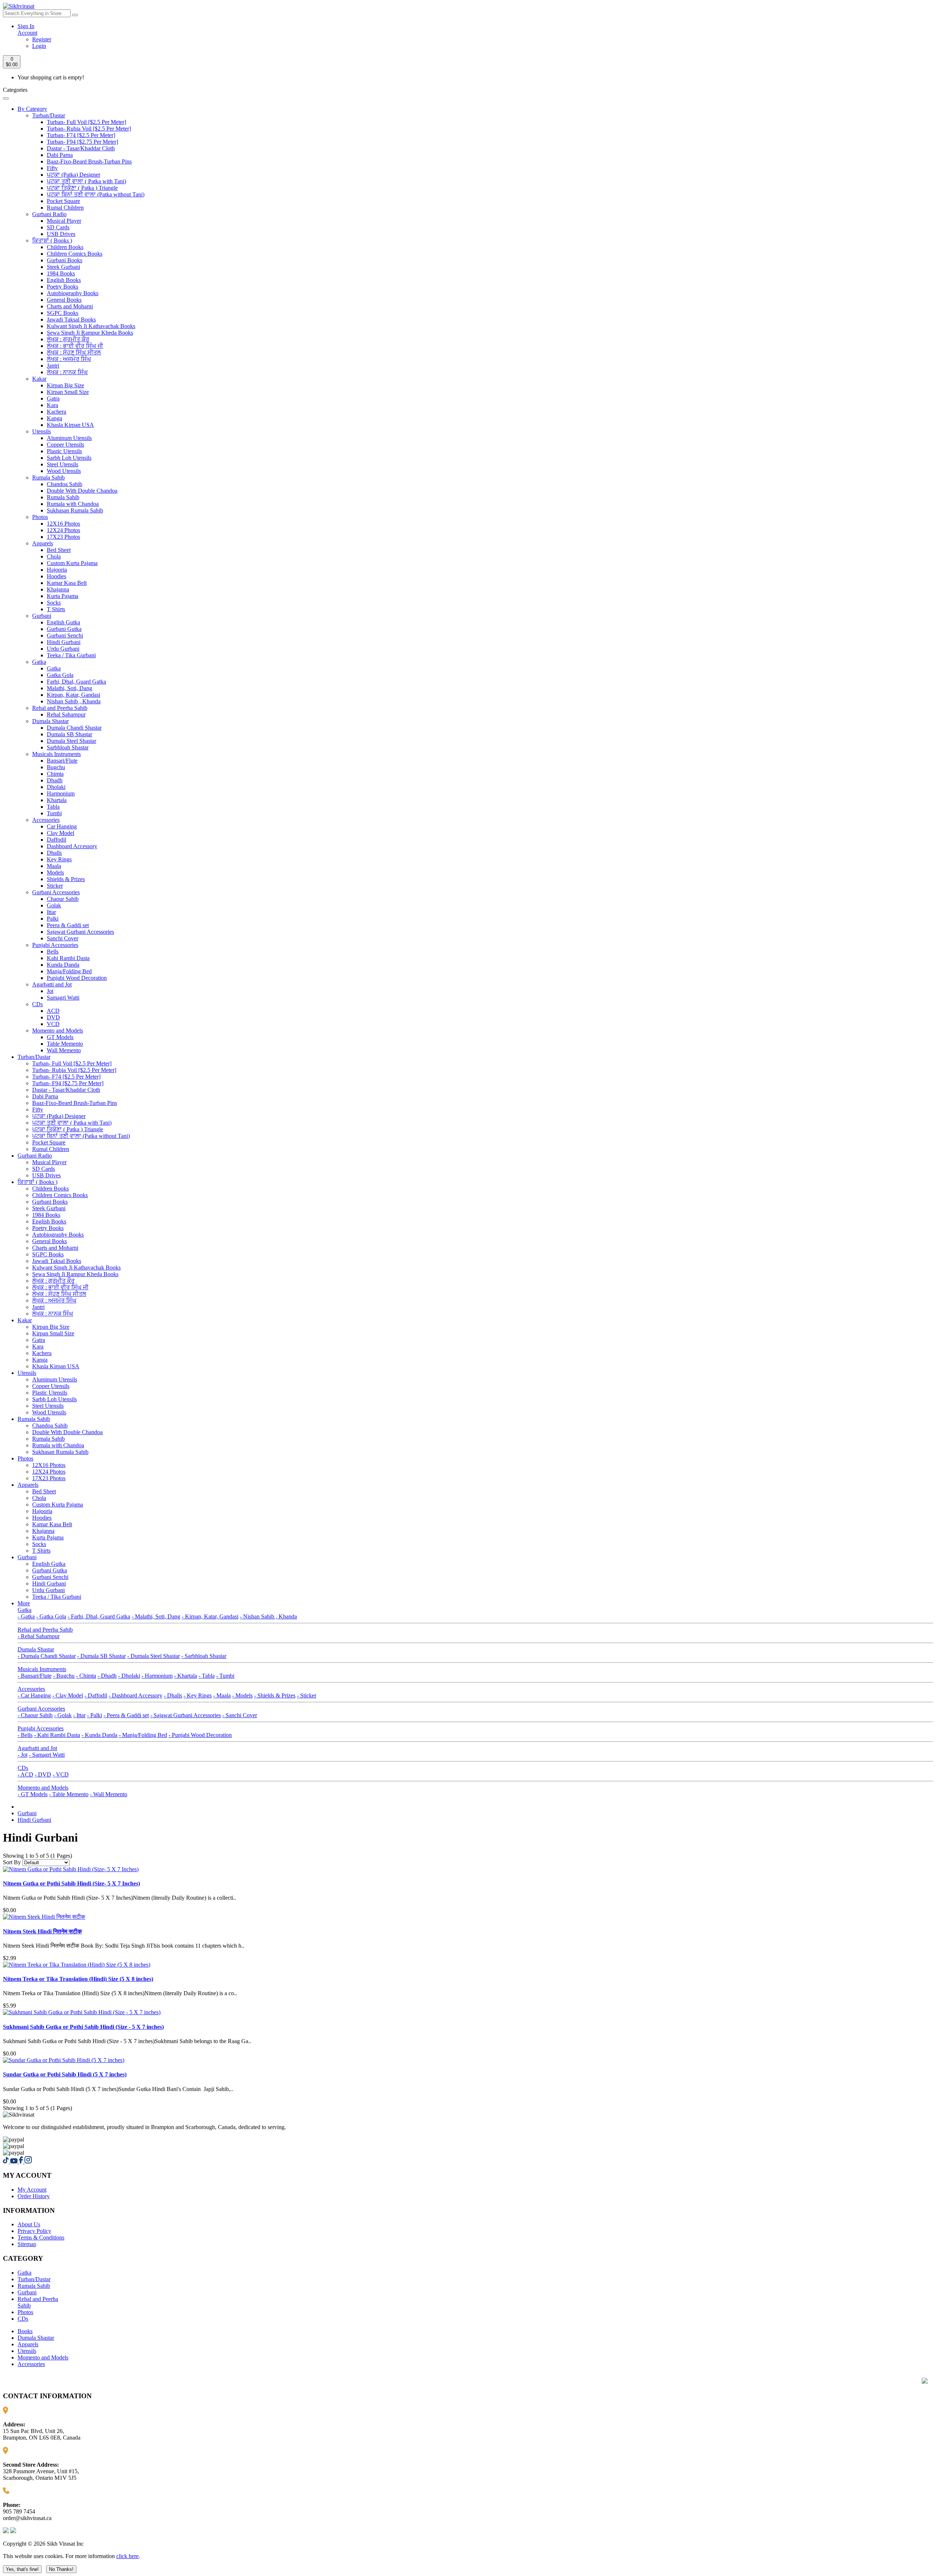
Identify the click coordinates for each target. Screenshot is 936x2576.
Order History (34, 2196)
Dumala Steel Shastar (71, 741)
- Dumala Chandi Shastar (47, 1656)
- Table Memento (69, 1794)
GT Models (60, 1037)
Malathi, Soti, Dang (69, 688)
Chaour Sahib (63, 899)
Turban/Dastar (49, 115)
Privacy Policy (34, 2231)
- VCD (61, 1774)
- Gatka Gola (51, 1616)
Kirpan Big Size (65, 385)
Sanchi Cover (63, 938)
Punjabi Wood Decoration (77, 978)
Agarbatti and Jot (52, 984)
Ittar (51, 912)
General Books (64, 300)
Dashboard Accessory (72, 846)
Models (55, 873)
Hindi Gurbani (64, 642)
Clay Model (61, 833)
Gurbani (42, 616)
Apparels (43, 543)
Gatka (39, 662)
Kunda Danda (63, 965)
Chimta (55, 774)
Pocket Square (63, 201)
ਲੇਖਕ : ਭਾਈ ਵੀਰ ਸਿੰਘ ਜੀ (75, 346)
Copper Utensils (65, 445)
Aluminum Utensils (69, 438)
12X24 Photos (63, 530)
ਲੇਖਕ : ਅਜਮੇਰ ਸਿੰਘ (69, 359)
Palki (53, 919)
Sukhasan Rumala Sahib (75, 510)
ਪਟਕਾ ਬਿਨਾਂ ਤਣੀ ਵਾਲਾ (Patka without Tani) (96, 194)
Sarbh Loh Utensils (69, 458)
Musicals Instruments (56, 754)
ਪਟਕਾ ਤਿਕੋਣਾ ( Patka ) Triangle (82, 188)
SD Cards (58, 227)
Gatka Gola (60, 675)
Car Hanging (62, 826)
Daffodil (56, 840)
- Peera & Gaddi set (126, 1715)
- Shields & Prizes (275, 1695)
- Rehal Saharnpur (39, 1636)
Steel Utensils (63, 464)
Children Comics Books (75, 254)
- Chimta (86, 1676)
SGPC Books (63, 313)
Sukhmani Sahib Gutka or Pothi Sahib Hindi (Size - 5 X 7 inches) (83, 2027)
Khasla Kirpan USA (70, 425)
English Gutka (63, 622)
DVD (53, 1017)
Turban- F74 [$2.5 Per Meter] (81, 135)
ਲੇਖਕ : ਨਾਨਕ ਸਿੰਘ (67, 372)
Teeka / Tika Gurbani (71, 655)
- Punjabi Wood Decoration (200, 1735)
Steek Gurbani (63, 267)
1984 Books (61, 273)
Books (25, 2331)
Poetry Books (63, 287)
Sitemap (27, 2244)
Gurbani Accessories (56, 892)
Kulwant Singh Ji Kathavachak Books (91, 326)
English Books (64, 280)
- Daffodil (96, 1695)
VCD (53, 1024)
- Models (242, 1695)
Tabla (53, 807)
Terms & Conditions (41, 2237)
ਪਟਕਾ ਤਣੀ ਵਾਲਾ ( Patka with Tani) (86, 181)
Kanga (54, 418)
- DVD (43, 1774)
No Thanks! (61, 2569)
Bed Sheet (59, 550)
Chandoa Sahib (65, 484)
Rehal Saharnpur (66, 714)
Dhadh (55, 780)
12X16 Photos (63, 524)
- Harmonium (157, 1676)
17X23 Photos (63, 537)
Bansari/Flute (62, 761)
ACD (53, 1011)
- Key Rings (198, 1695)
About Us (29, 2224)
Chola (54, 556)
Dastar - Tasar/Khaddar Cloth (81, 148)
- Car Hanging (34, 1695)
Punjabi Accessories (55, 945)
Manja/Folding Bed (69, 971)
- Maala (222, 1695)
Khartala (57, 800)
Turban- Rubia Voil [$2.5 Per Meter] (89, 129)
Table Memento (65, 1044)
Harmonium (61, 794)
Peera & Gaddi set (68, 925)
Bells (53, 952)
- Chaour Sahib (35, 1715)
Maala (54, 866)
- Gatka (26, 1616)
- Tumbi (225, 1676)
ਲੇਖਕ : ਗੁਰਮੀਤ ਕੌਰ (68, 339)
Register (42, 39)
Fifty (52, 168)
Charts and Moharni (70, 306)
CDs (37, 1004)
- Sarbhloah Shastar (204, 1656)
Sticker (55, 886)
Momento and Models (58, 1031)
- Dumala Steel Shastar (154, 1656)
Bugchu (56, 767)
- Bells (25, 1735)
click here (127, 2556)
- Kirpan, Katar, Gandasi (210, 1616)
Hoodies (56, 576)
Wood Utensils (64, 471)
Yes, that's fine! (22, 2569)
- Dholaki (129, 1676)
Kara (52, 405)
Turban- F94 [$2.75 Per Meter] (82, 142)
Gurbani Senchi (65, 635)
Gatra (53, 398)
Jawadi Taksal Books (71, 319)
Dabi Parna (60, 155)
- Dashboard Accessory (135, 1695)
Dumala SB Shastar (69, 734)
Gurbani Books (65, 260)
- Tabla (207, 1676)
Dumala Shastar (50, 721)
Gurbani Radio (49, 214)
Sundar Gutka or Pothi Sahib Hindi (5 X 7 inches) (65, 2074)
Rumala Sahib (48, 477)
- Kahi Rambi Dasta (57, 1735)
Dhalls (54, 853)
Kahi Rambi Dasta (68, 958)
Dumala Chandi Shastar (74, 728)
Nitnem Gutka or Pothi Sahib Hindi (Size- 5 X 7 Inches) (71, 1883)
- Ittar (79, 1715)
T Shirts (56, 609)
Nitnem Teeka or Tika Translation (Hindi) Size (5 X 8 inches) (78, 1979)
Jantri (53, 366)
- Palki (95, 1715)
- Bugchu (64, 1676)
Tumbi (54, 813)
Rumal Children (65, 208)
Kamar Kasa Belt (67, 583)
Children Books (65, 247)
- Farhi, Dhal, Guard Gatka (99, 1616)
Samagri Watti (63, 998)
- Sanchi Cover (240, 1715)
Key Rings (59, 859)
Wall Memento (64, 1050)
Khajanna (58, 589)
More (24, 1603)
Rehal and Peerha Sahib (60, 708)
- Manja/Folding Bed (143, 1735)
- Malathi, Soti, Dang (156, 1616)
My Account (32, 2190)
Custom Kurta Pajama (72, 563)
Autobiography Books (73, 293)
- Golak (63, 1715)
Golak (54, 905)
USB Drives (61, 234)
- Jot (22, 1755)
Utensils (41, 431)
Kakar (39, 379)
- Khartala (186, 1676)
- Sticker (307, 1695)
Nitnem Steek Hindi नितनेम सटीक (42, 1931)
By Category (32, 109)
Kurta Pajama (63, 596)
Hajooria (57, 570)
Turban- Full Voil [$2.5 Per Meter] (86, 122)
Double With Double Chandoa (82, 491)
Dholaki (56, 787)
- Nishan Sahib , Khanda (268, 1616)
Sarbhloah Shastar (68, 747)
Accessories (46, 820)
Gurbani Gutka (64, 629)
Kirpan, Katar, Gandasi (73, 695)
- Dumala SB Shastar (101, 1656)
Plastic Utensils (64, 451)
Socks (54, 603)
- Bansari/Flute (35, 1676)
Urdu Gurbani (63, 649)
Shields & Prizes (66, 879)
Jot (50, 991)
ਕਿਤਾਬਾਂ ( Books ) (52, 240)
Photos (40, 517)
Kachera (56, 412)
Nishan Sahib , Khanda (74, 701)
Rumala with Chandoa (73, 504)
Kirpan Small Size (68, 392)
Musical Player (64, 221)
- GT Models (33, 1794)
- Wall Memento (109, 1794)
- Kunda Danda (99, 1735)
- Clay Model (68, 1695)
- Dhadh (107, 1676)
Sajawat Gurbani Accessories (80, 932)
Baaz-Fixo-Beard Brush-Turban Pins (89, 161)
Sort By (12, 1862)
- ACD (25, 1774)
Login (39, 46)
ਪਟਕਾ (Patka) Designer (73, 175)
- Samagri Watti (47, 1755)
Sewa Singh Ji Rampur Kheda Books (90, 333)
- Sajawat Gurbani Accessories (186, 1715)
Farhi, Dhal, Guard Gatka (76, 682)
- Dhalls (173, 1695)
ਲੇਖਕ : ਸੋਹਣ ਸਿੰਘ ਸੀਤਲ (74, 352)
